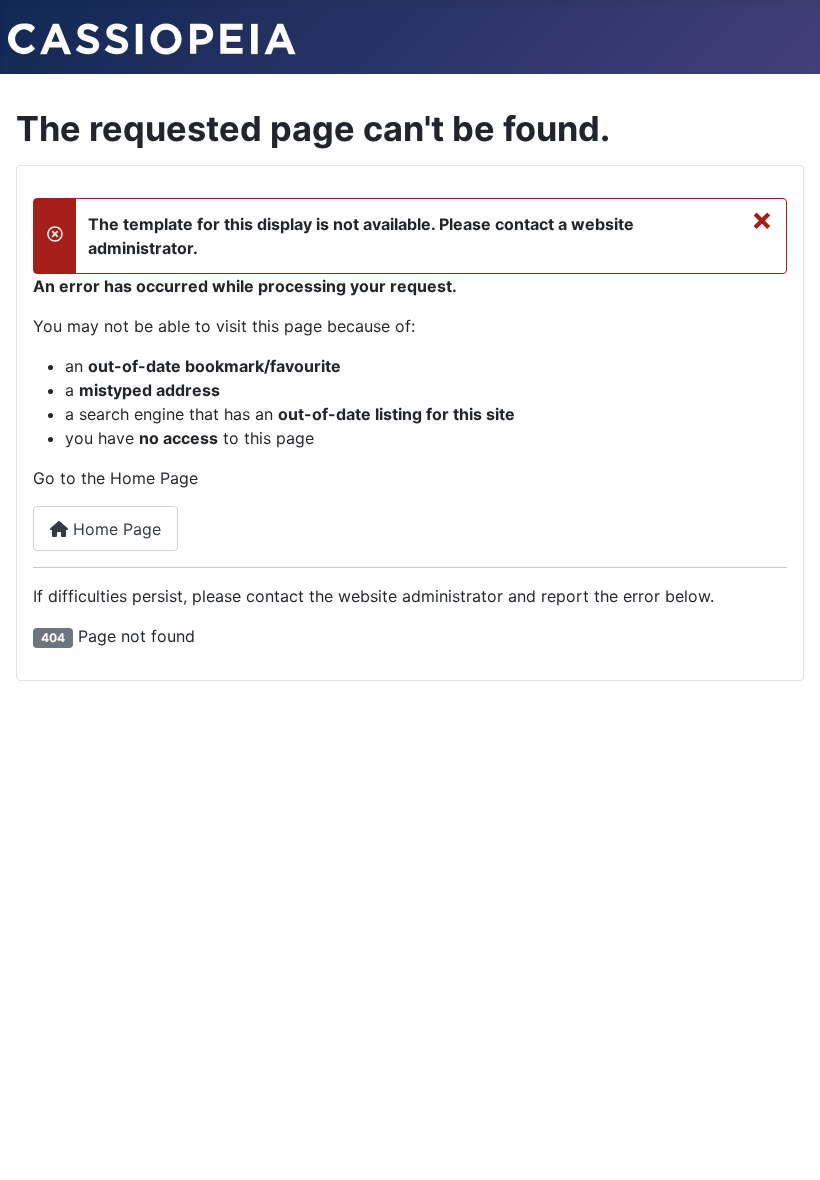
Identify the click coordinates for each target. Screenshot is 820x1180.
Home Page (114, 529)
